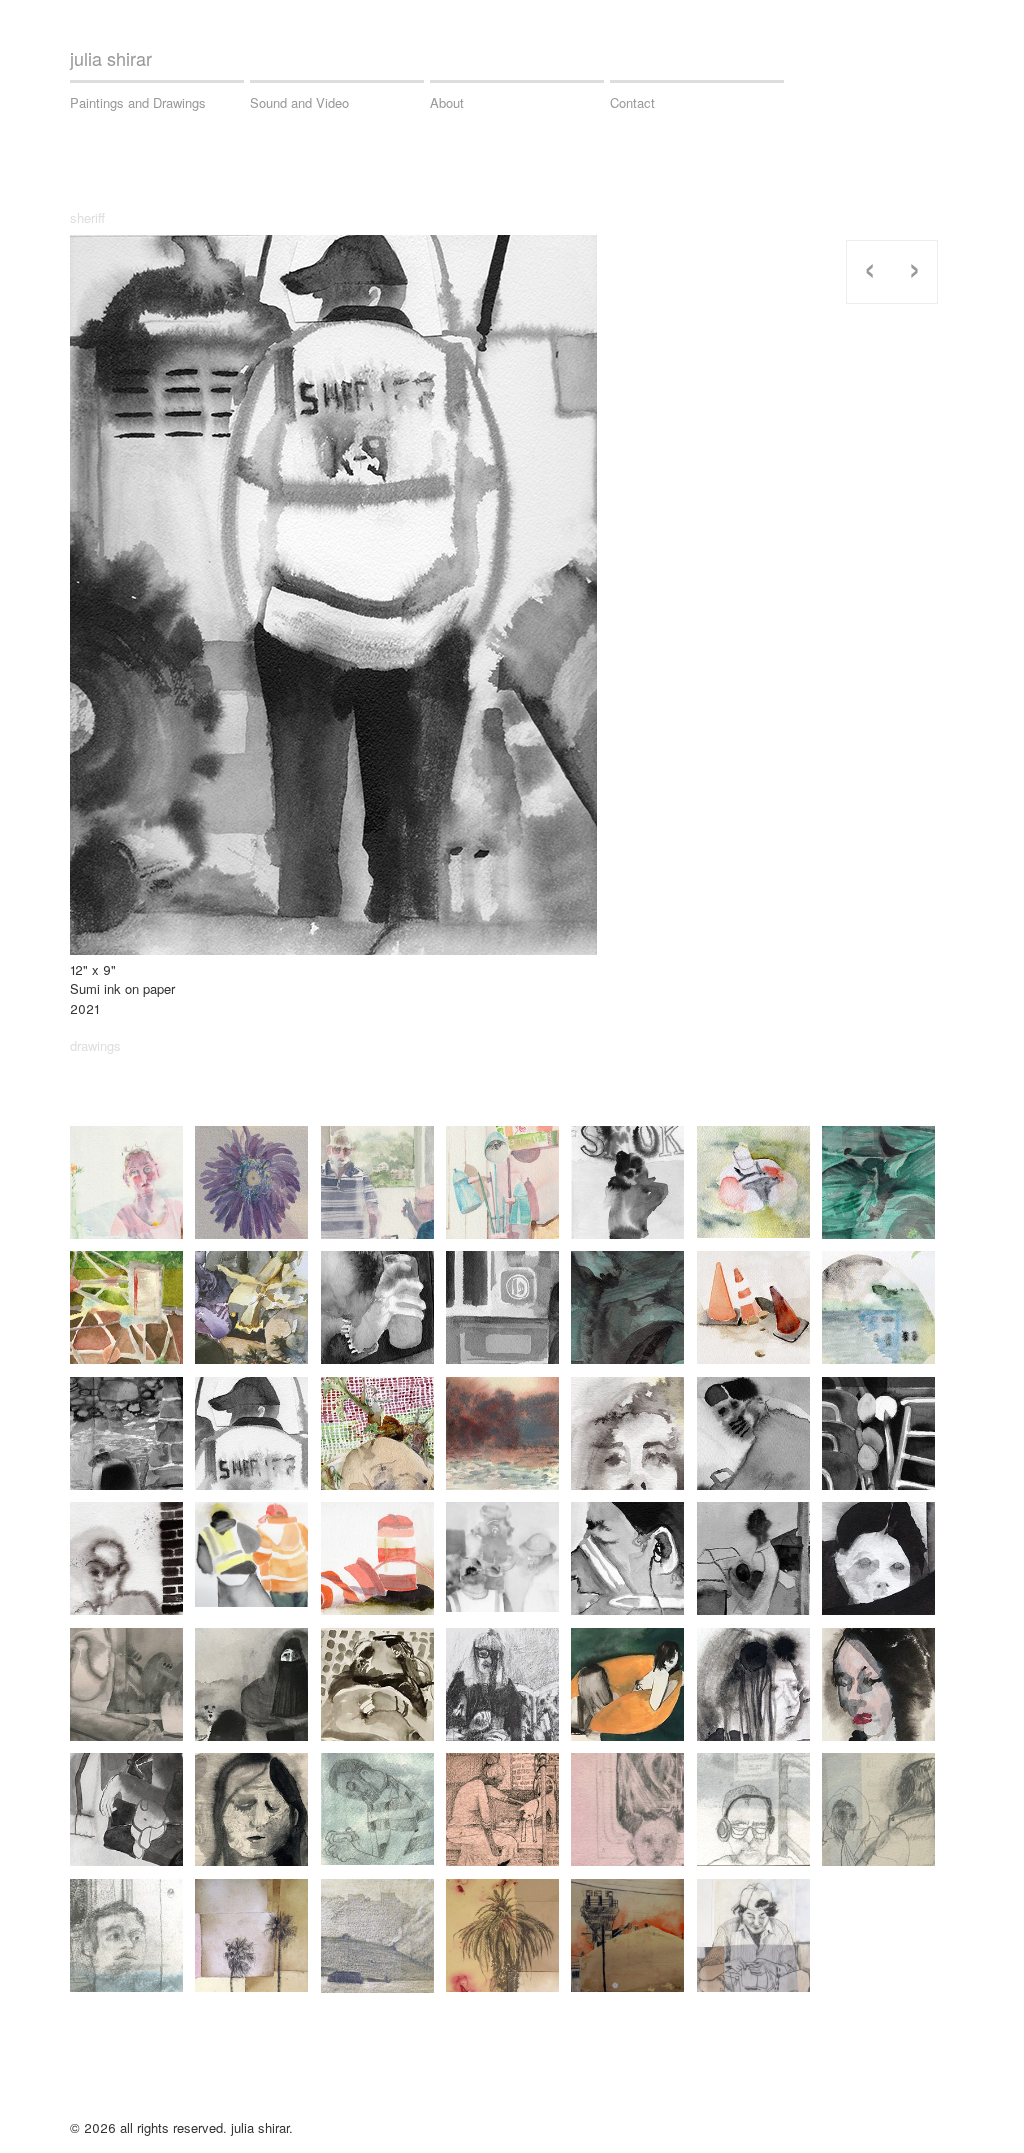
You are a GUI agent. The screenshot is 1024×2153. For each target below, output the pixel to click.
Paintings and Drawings (138, 102)
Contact (632, 102)
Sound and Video (299, 102)
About (447, 102)
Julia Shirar (111, 58)
